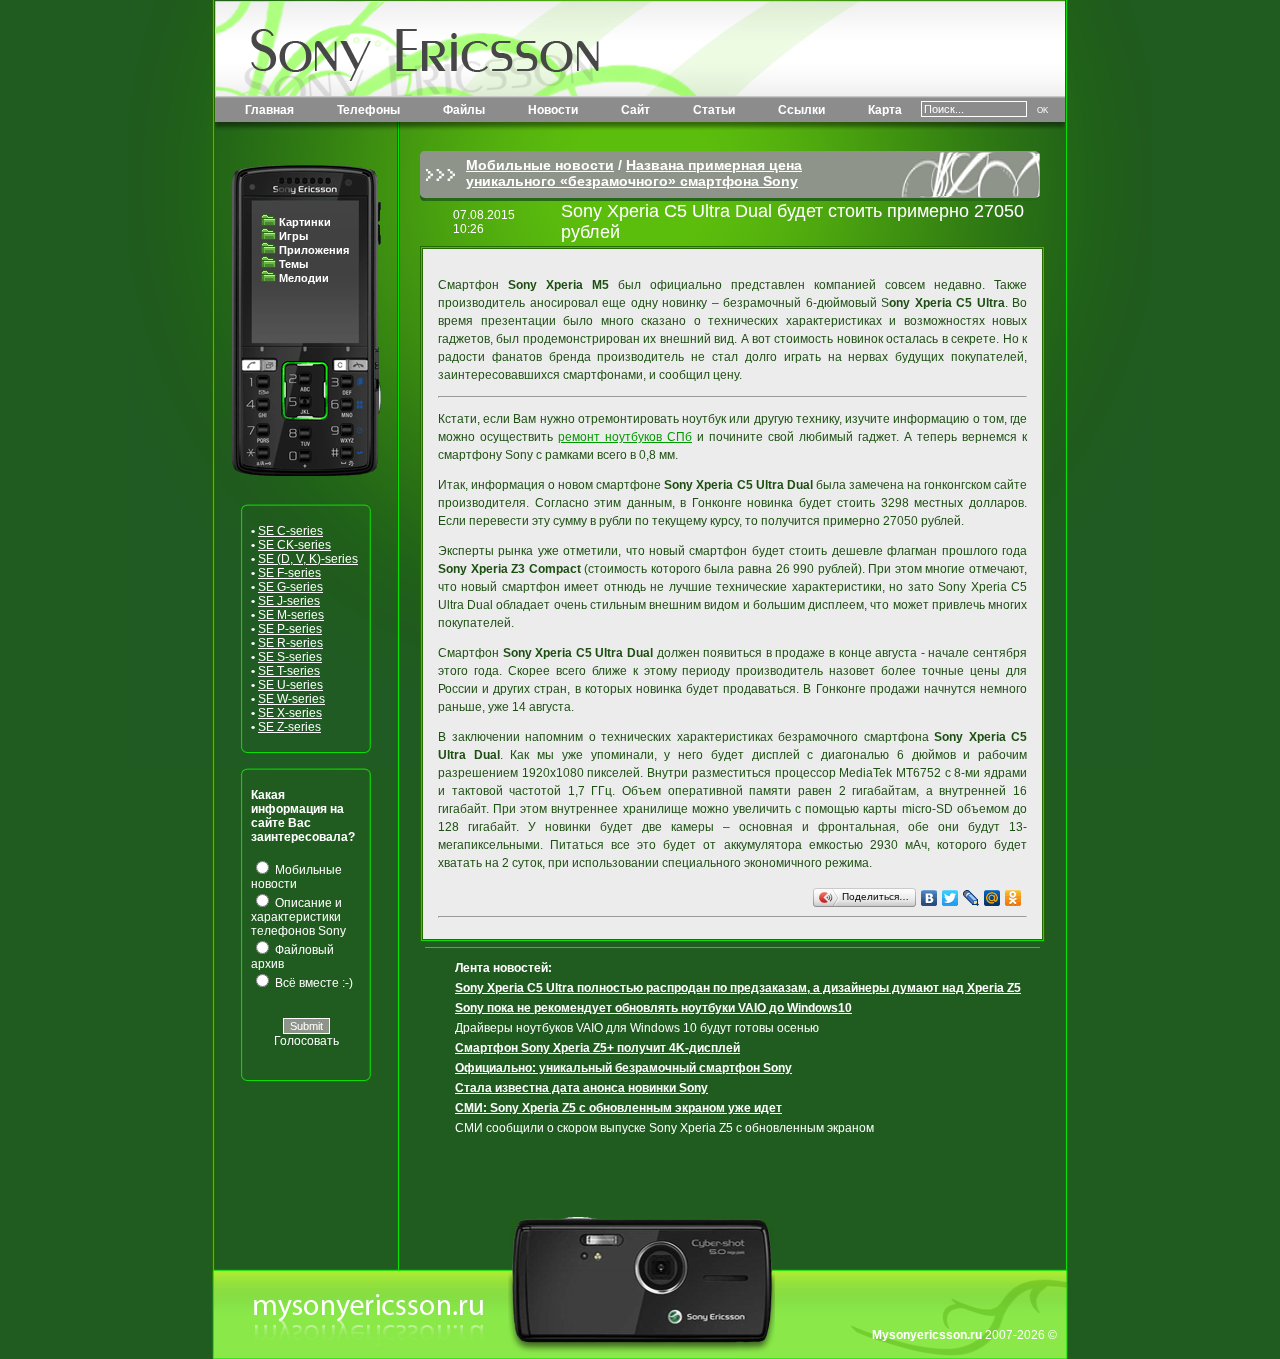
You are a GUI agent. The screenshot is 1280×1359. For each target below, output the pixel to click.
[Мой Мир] (992, 898)
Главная (269, 110)
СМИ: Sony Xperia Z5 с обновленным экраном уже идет (618, 1108)
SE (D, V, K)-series (308, 559)
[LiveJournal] (971, 898)
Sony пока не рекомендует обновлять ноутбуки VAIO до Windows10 (653, 1008)
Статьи (714, 110)
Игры (293, 236)
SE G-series (290, 587)
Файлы (464, 110)
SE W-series (291, 699)
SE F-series (289, 573)
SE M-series (291, 615)
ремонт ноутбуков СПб (625, 437)
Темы (293, 264)
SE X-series (290, 713)
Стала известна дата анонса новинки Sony (581, 1088)
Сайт (635, 110)
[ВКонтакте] (929, 898)
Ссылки (801, 110)
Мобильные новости (540, 165)
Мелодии (304, 278)
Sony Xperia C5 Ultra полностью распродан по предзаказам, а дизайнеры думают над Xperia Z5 (738, 988)
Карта (885, 110)
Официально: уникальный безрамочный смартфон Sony (623, 1068)
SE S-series (290, 657)
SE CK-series (294, 545)
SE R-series (290, 643)
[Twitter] (950, 898)
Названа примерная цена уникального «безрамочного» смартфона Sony (634, 173)
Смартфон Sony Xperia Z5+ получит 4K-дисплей (597, 1048)
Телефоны (368, 110)
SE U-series (290, 685)
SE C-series (290, 531)
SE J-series (289, 601)
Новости (553, 110)
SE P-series (290, 629)
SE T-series (289, 671)
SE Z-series (289, 727)
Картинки (305, 222)
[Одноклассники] (1013, 898)
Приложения (314, 250)
